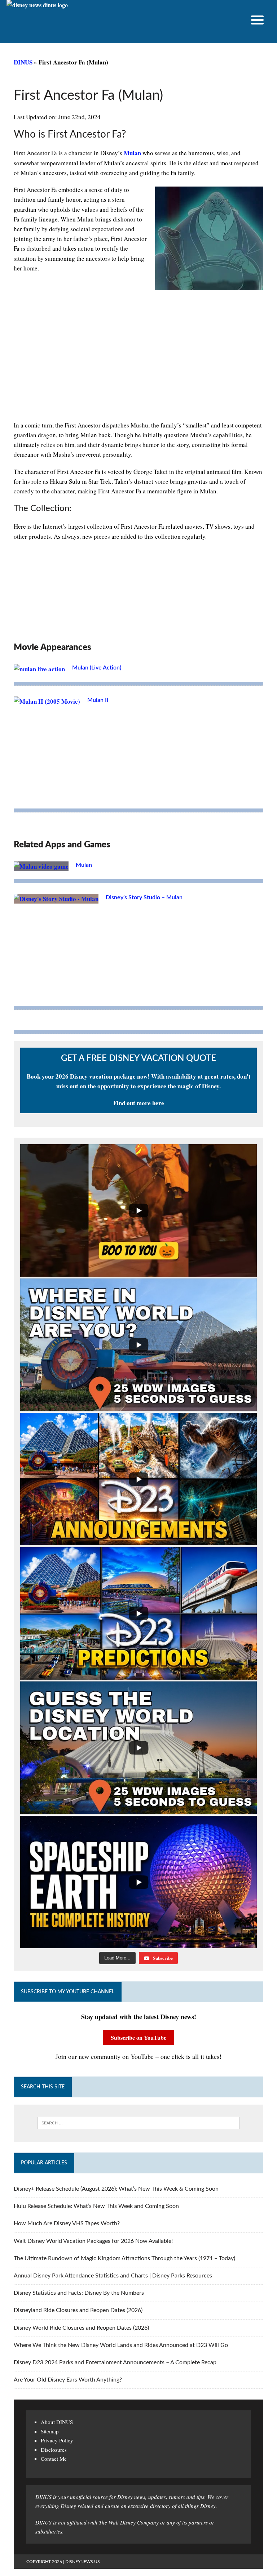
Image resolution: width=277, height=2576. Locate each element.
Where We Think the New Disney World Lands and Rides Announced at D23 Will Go (121, 2345)
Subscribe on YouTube (138, 2037)
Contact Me (54, 2459)
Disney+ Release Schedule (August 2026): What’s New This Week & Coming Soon (116, 2189)
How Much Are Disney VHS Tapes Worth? (67, 2223)
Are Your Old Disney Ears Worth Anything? (68, 2380)
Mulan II (98, 700)
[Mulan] (41, 866)
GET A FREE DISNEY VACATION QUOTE (138, 1058)
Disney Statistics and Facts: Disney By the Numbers (79, 2293)
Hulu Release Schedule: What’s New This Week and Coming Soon (96, 2206)
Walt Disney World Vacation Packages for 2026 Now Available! (93, 2241)
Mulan (132, 153)
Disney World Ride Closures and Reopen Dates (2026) (81, 2328)
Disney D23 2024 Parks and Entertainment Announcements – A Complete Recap (115, 2362)
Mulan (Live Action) (97, 668)
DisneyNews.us (83, 2562)
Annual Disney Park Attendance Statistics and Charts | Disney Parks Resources (113, 2276)
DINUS (23, 62)
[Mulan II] (47, 701)
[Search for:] (138, 2123)
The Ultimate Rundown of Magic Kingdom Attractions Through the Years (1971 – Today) (124, 2258)
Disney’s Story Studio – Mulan (144, 897)
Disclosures (54, 2450)
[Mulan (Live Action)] (39, 669)
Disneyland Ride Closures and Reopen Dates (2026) (78, 2310)
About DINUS (57, 2422)
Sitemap (50, 2431)
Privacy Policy (57, 2440)
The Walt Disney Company (129, 2522)
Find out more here (139, 1103)
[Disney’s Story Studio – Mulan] (56, 899)
